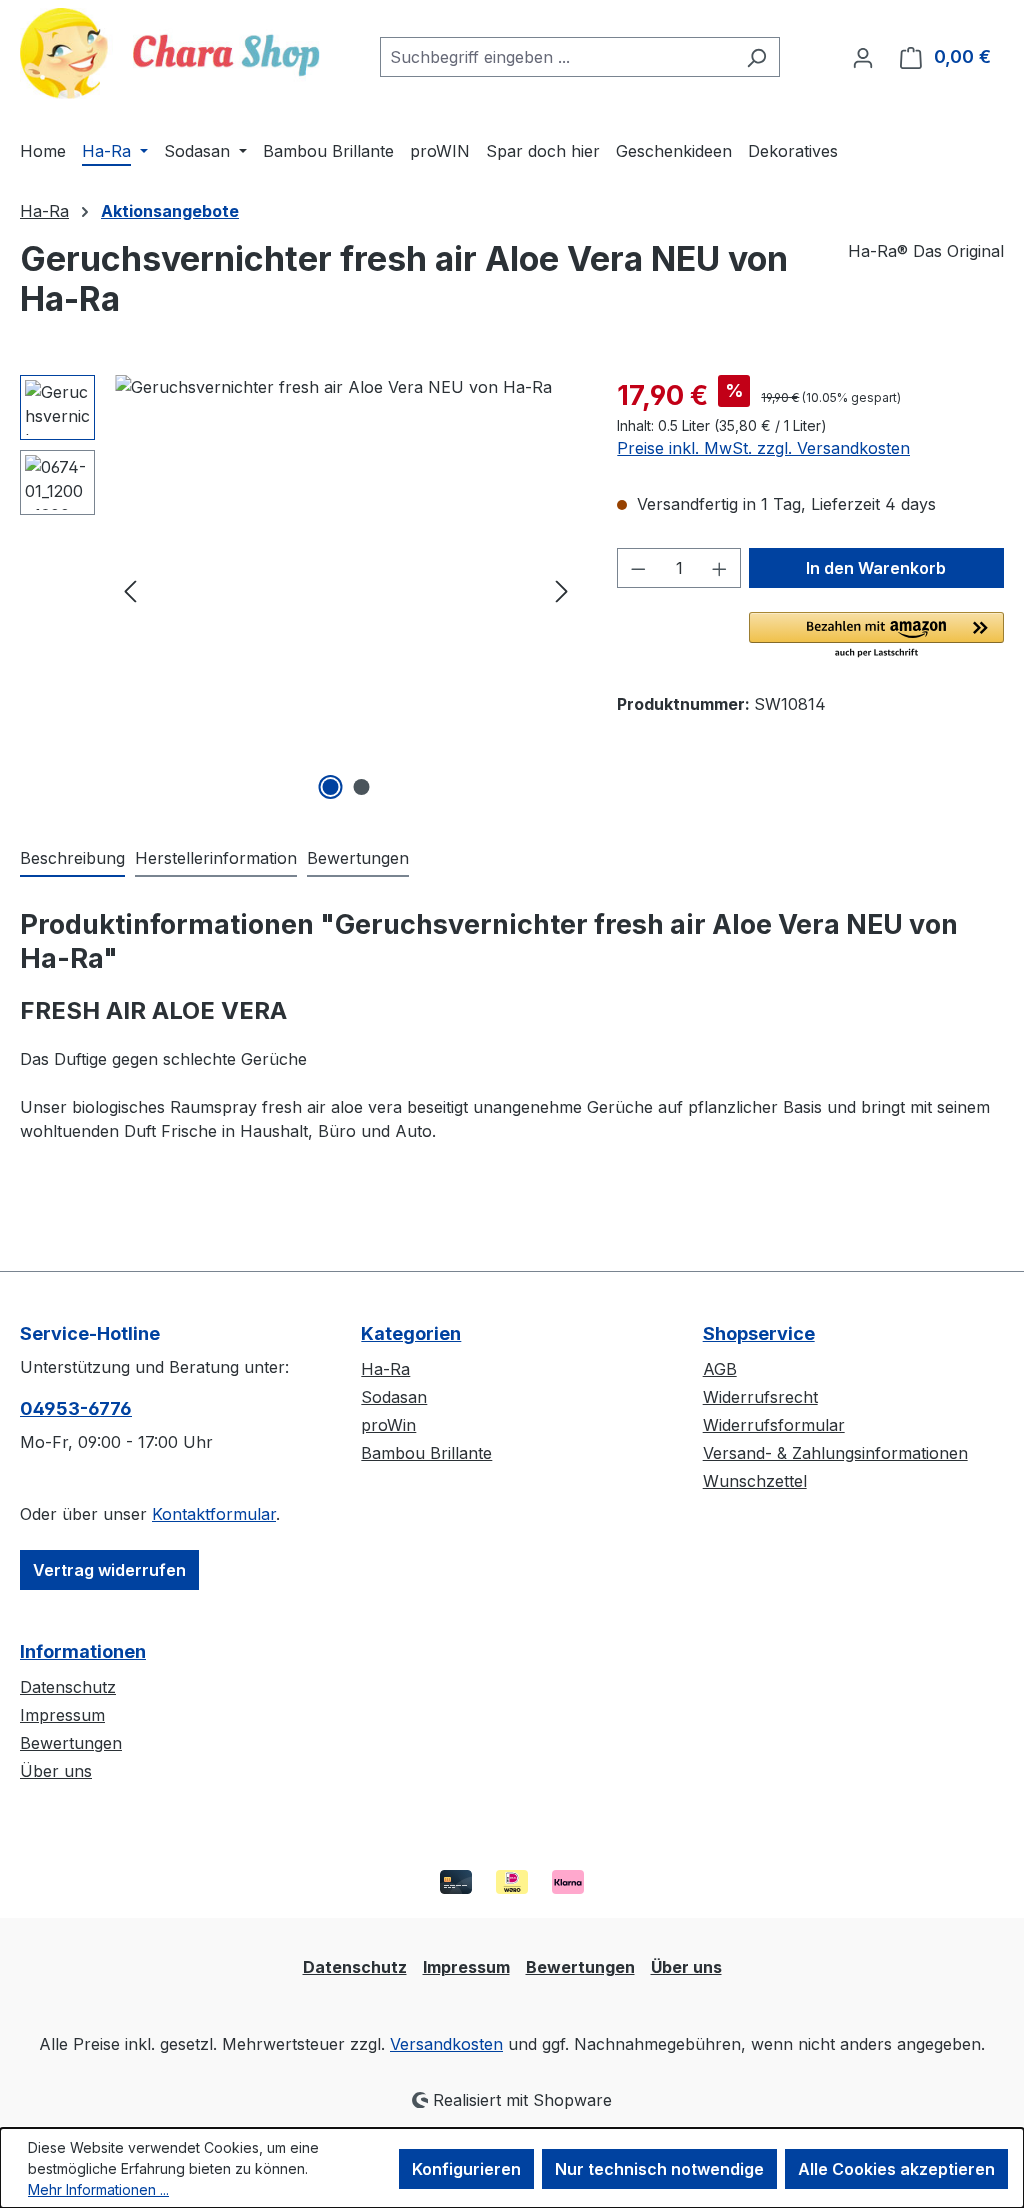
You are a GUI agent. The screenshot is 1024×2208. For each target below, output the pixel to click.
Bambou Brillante (426, 1453)
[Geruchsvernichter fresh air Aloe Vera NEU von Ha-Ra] (346, 590)
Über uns (56, 1771)
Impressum (62, 1715)
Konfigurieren (466, 2169)
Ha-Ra (385, 1369)
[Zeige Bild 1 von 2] (330, 787)
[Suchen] (756, 57)
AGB (720, 1369)
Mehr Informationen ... (98, 2189)
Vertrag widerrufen (109, 1570)
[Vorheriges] (130, 589)
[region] (298, 590)
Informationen (83, 1651)
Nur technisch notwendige (659, 2169)
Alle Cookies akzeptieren (896, 2169)
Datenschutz (68, 1687)
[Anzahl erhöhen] (720, 568)
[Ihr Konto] (863, 57)
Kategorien (411, 1333)
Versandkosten (446, 2044)
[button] (876, 636)
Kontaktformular (214, 1514)
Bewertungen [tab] (358, 858)
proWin (388, 1425)
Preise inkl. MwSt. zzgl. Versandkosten (763, 448)
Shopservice (759, 1333)
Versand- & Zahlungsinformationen (835, 1453)
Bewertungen (71, 1743)
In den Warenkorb (876, 568)
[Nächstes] (562, 589)
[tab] (72, 859)
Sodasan (394, 1397)
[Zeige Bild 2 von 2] (361, 787)
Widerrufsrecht (760, 1397)
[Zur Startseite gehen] (170, 53)
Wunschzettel (755, 1481)
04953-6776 (76, 1408)
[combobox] (557, 57)
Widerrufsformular (774, 1425)
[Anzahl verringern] (638, 568)
